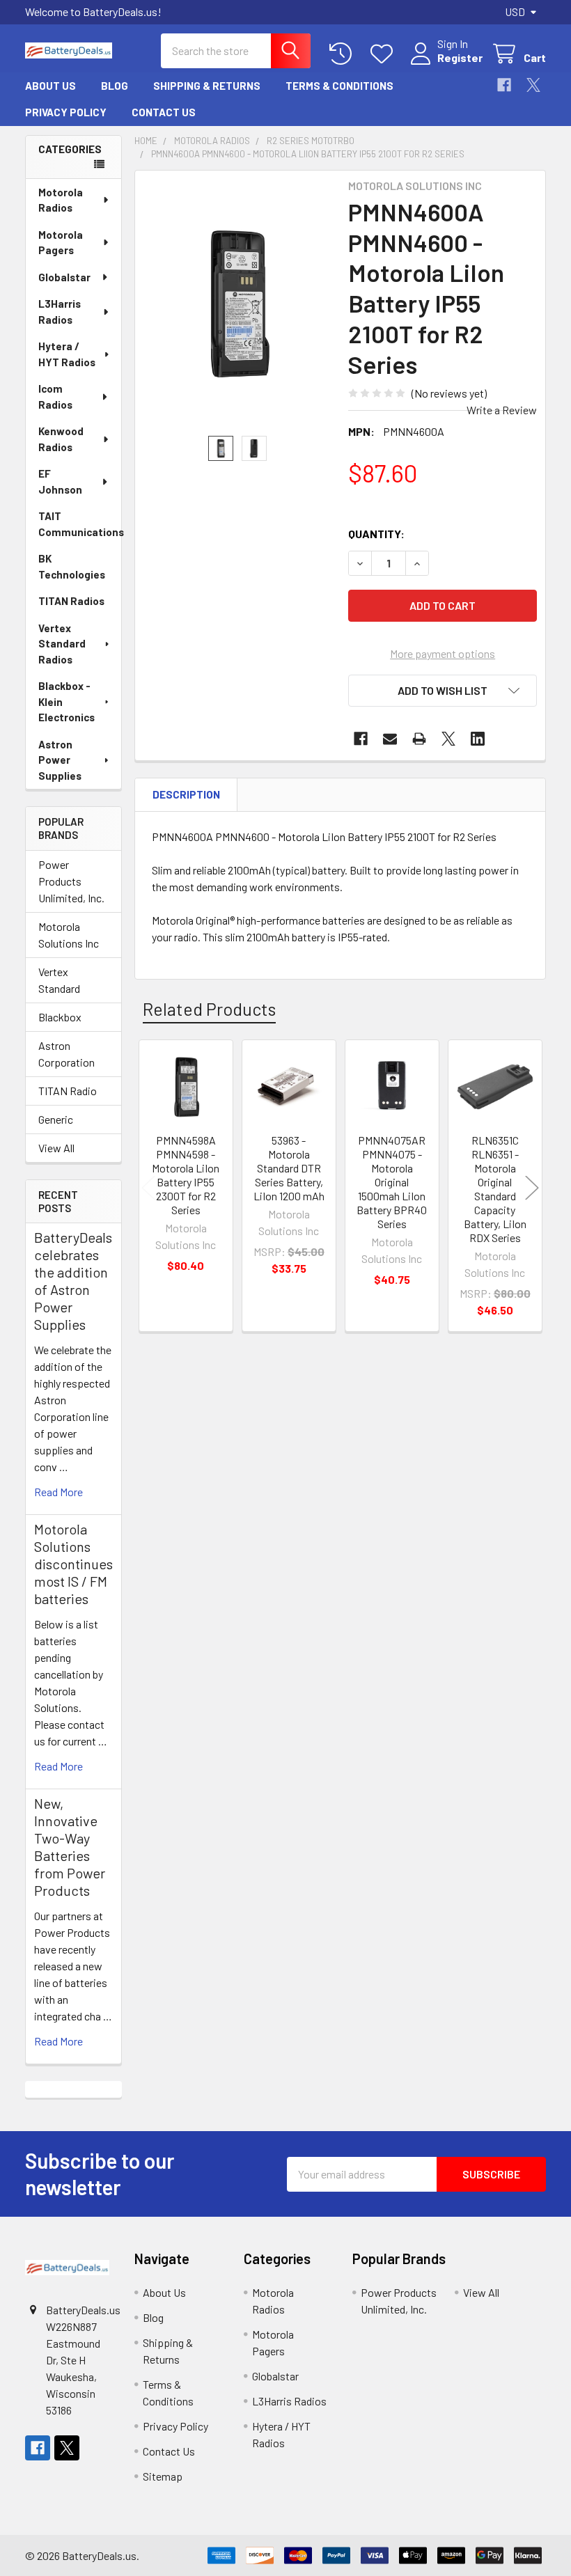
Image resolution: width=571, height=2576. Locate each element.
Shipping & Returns (207, 86)
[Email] (390, 739)
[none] (238, 303)
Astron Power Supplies (60, 760)
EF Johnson (60, 481)
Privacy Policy (66, 112)
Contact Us (164, 112)
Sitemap (163, 2476)
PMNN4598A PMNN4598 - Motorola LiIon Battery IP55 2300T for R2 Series (186, 1175)
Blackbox (60, 1017)
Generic (56, 1119)
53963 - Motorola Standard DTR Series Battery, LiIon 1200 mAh (289, 1168)
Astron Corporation (67, 1054)
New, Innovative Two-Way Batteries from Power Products (70, 1847)
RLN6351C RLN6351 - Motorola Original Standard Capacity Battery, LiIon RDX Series (495, 1189)
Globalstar (64, 277)
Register (460, 57)
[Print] (419, 739)
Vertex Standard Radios (62, 644)
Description (186, 794)
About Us (50, 86)
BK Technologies (72, 566)
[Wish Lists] (385, 54)
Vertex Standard (59, 980)
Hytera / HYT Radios (67, 354)
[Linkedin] (478, 739)
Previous (148, 1188)
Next (532, 1188)
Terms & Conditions (339, 86)
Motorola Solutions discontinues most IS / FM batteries (73, 1564)
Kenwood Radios (61, 439)
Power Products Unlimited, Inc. (71, 881)
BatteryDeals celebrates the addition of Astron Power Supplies (73, 1281)
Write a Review (502, 410)
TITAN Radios (71, 601)
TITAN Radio (68, 1091)
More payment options (443, 653)
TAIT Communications (80, 524)
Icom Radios (55, 396)
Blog (115, 86)
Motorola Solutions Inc (69, 935)
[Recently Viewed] (344, 54)
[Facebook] (504, 85)
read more (58, 1492)
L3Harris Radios (60, 312)
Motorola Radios (61, 200)
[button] (443, 691)
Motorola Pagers (61, 243)
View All (56, 1148)
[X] (533, 85)
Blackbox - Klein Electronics (67, 701)
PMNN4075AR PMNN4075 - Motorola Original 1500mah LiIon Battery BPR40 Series (392, 1182)
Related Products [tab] (209, 1009)
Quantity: (376, 534)
